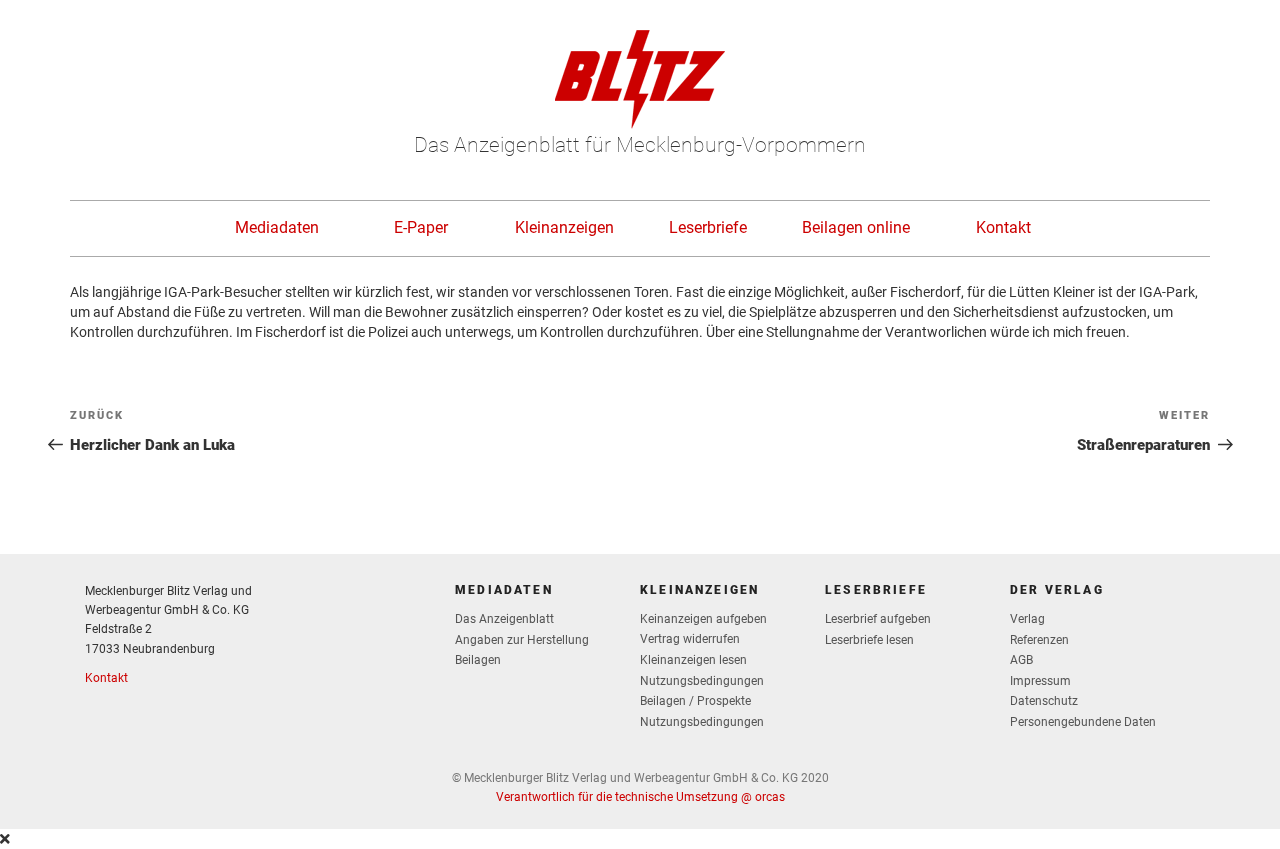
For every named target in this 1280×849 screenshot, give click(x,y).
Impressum (1040, 681)
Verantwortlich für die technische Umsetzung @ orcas (640, 797)
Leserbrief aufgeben (878, 619)
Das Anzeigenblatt (504, 619)
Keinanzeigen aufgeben (703, 619)
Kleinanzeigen (564, 227)
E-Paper (421, 227)
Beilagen (478, 660)
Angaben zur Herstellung (522, 640)
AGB (1021, 660)
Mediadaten (277, 227)
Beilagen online (856, 227)
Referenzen (1039, 640)
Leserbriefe (708, 227)
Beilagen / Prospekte (695, 701)
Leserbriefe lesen (869, 640)
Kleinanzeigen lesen (693, 660)
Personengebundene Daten (1083, 722)
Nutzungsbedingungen (702, 681)
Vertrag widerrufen (690, 639)
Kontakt (1003, 227)
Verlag (1027, 619)
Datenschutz (1044, 701)
